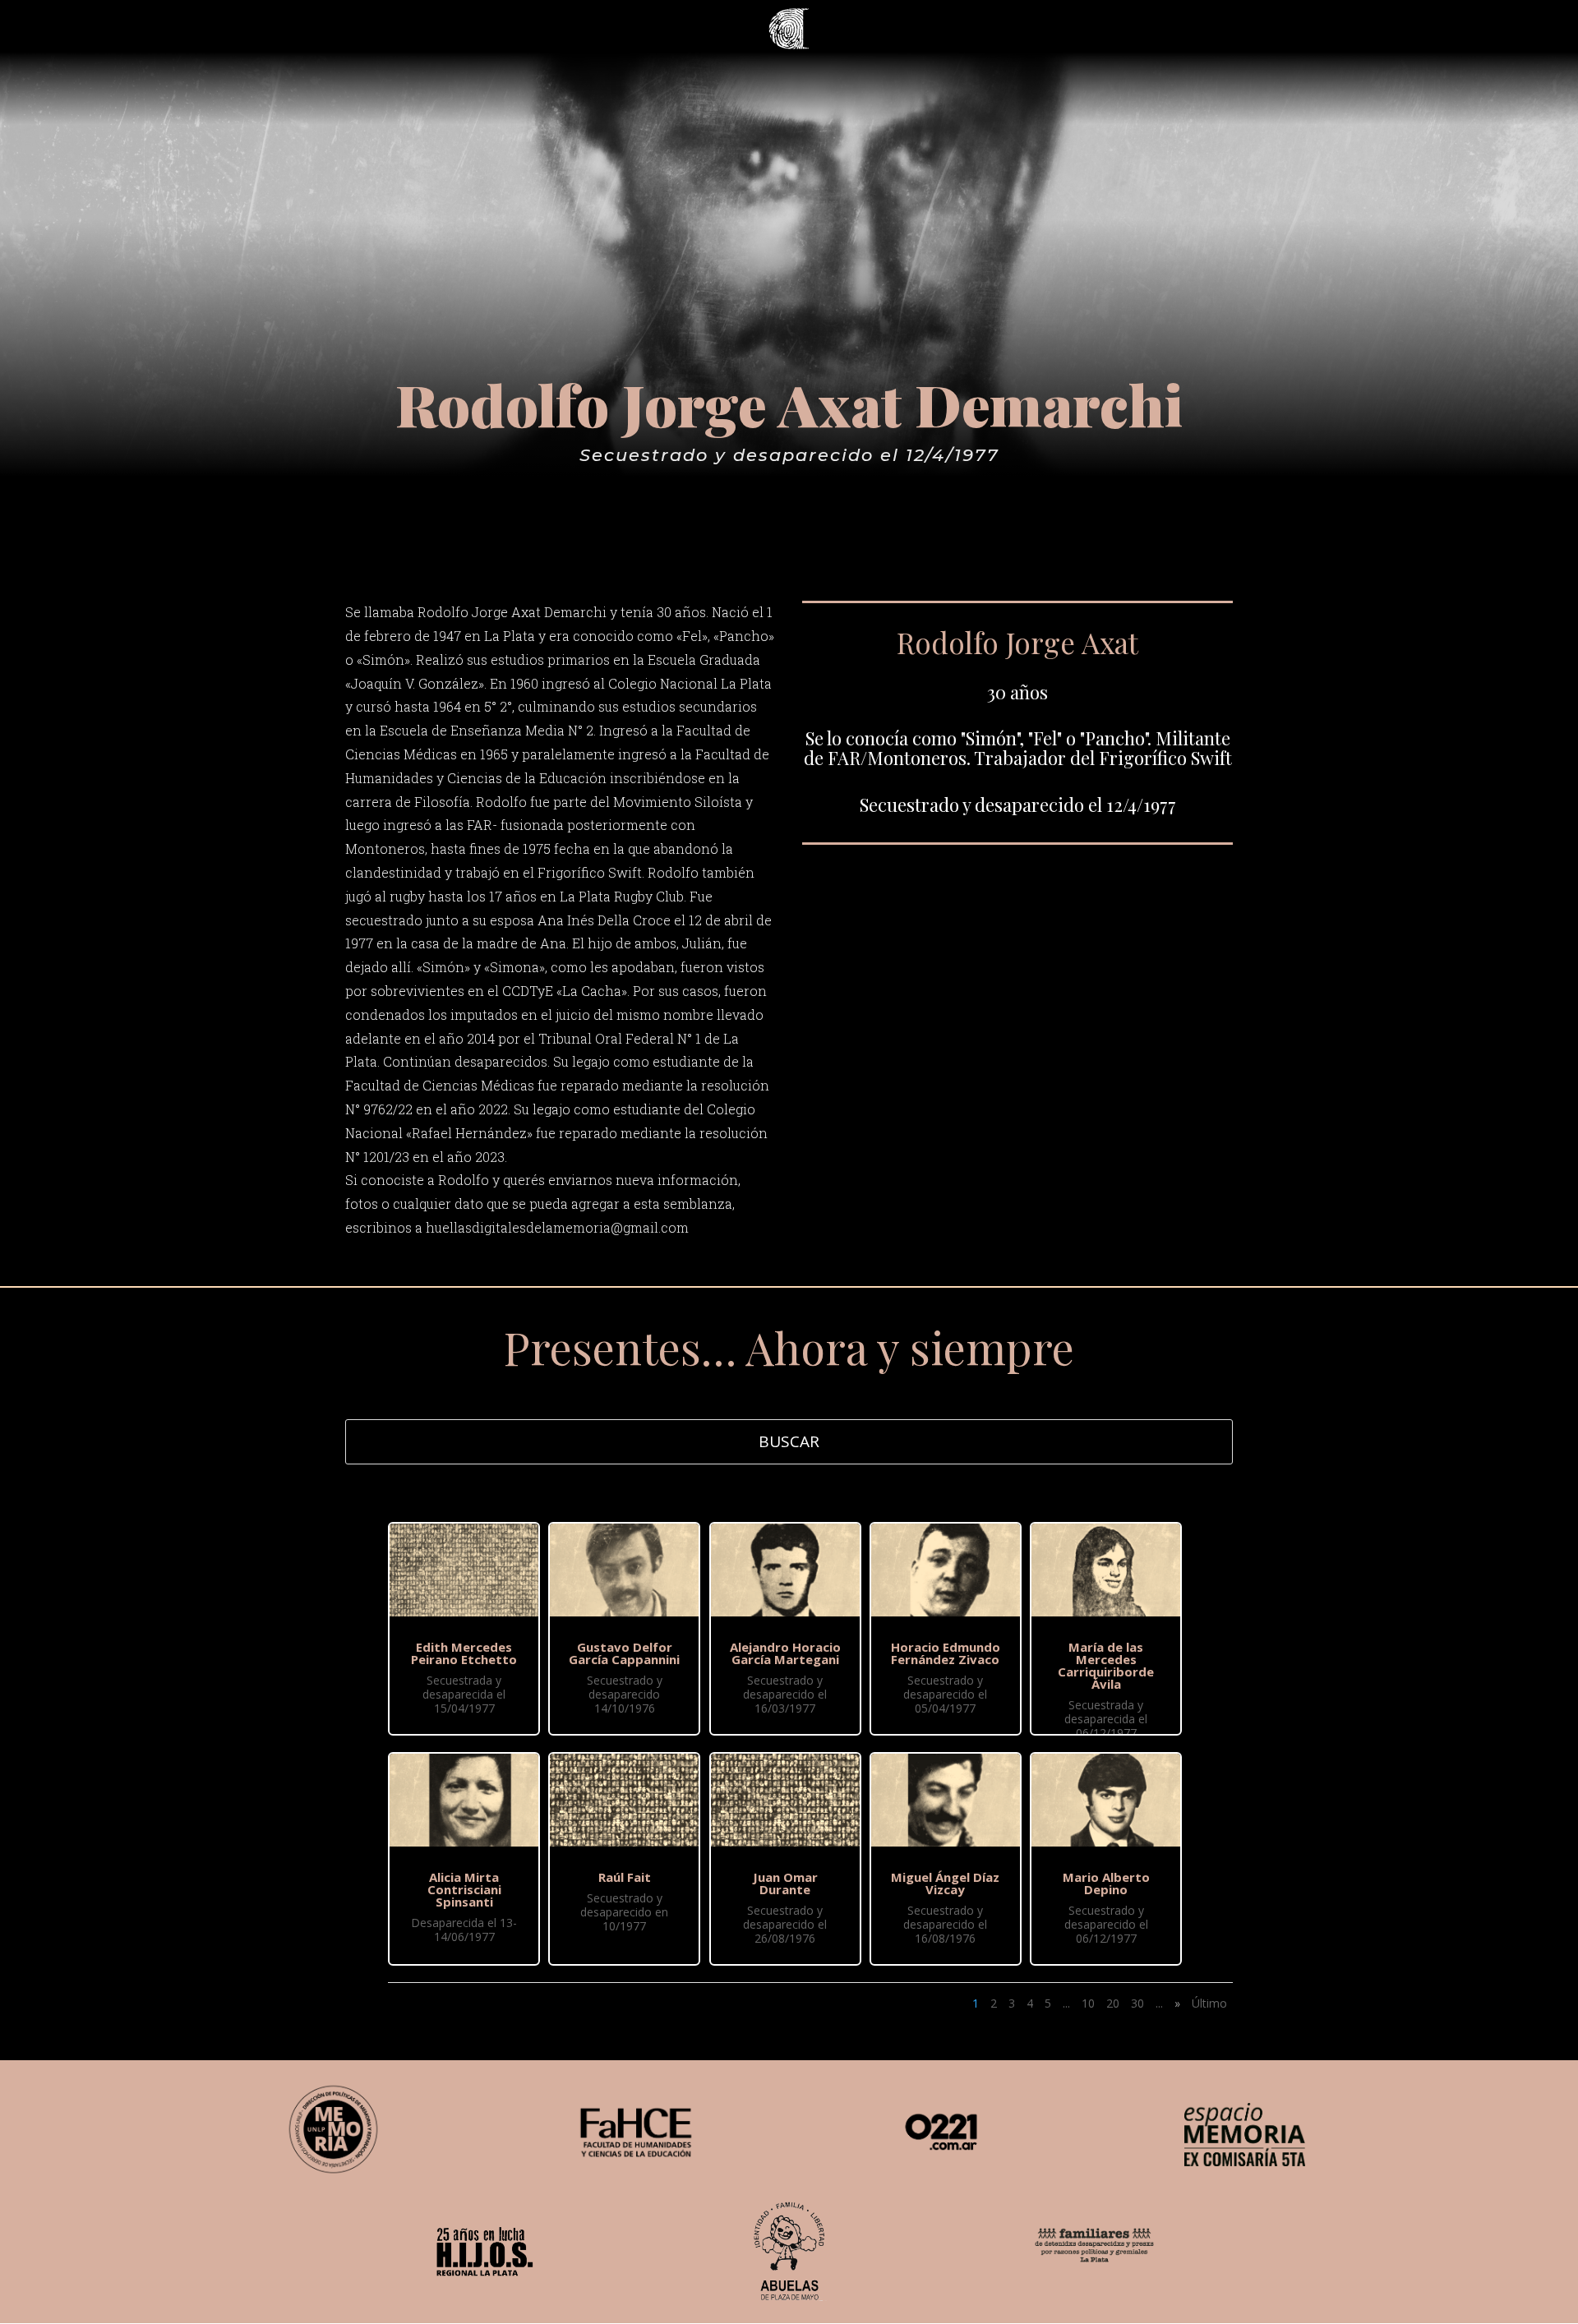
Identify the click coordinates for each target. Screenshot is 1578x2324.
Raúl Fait (625, 1877)
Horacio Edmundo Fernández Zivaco (946, 1653)
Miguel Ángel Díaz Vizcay (945, 1883)
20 (1113, 2003)
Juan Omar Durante (785, 1883)
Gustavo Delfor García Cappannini (624, 1653)
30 (1137, 2003)
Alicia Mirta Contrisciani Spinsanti (464, 1889)
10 (1088, 2003)
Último (1209, 2003)
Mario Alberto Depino (1106, 1883)
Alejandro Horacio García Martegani (785, 1653)
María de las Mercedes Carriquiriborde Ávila (1106, 1665)
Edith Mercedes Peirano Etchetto (464, 1653)
